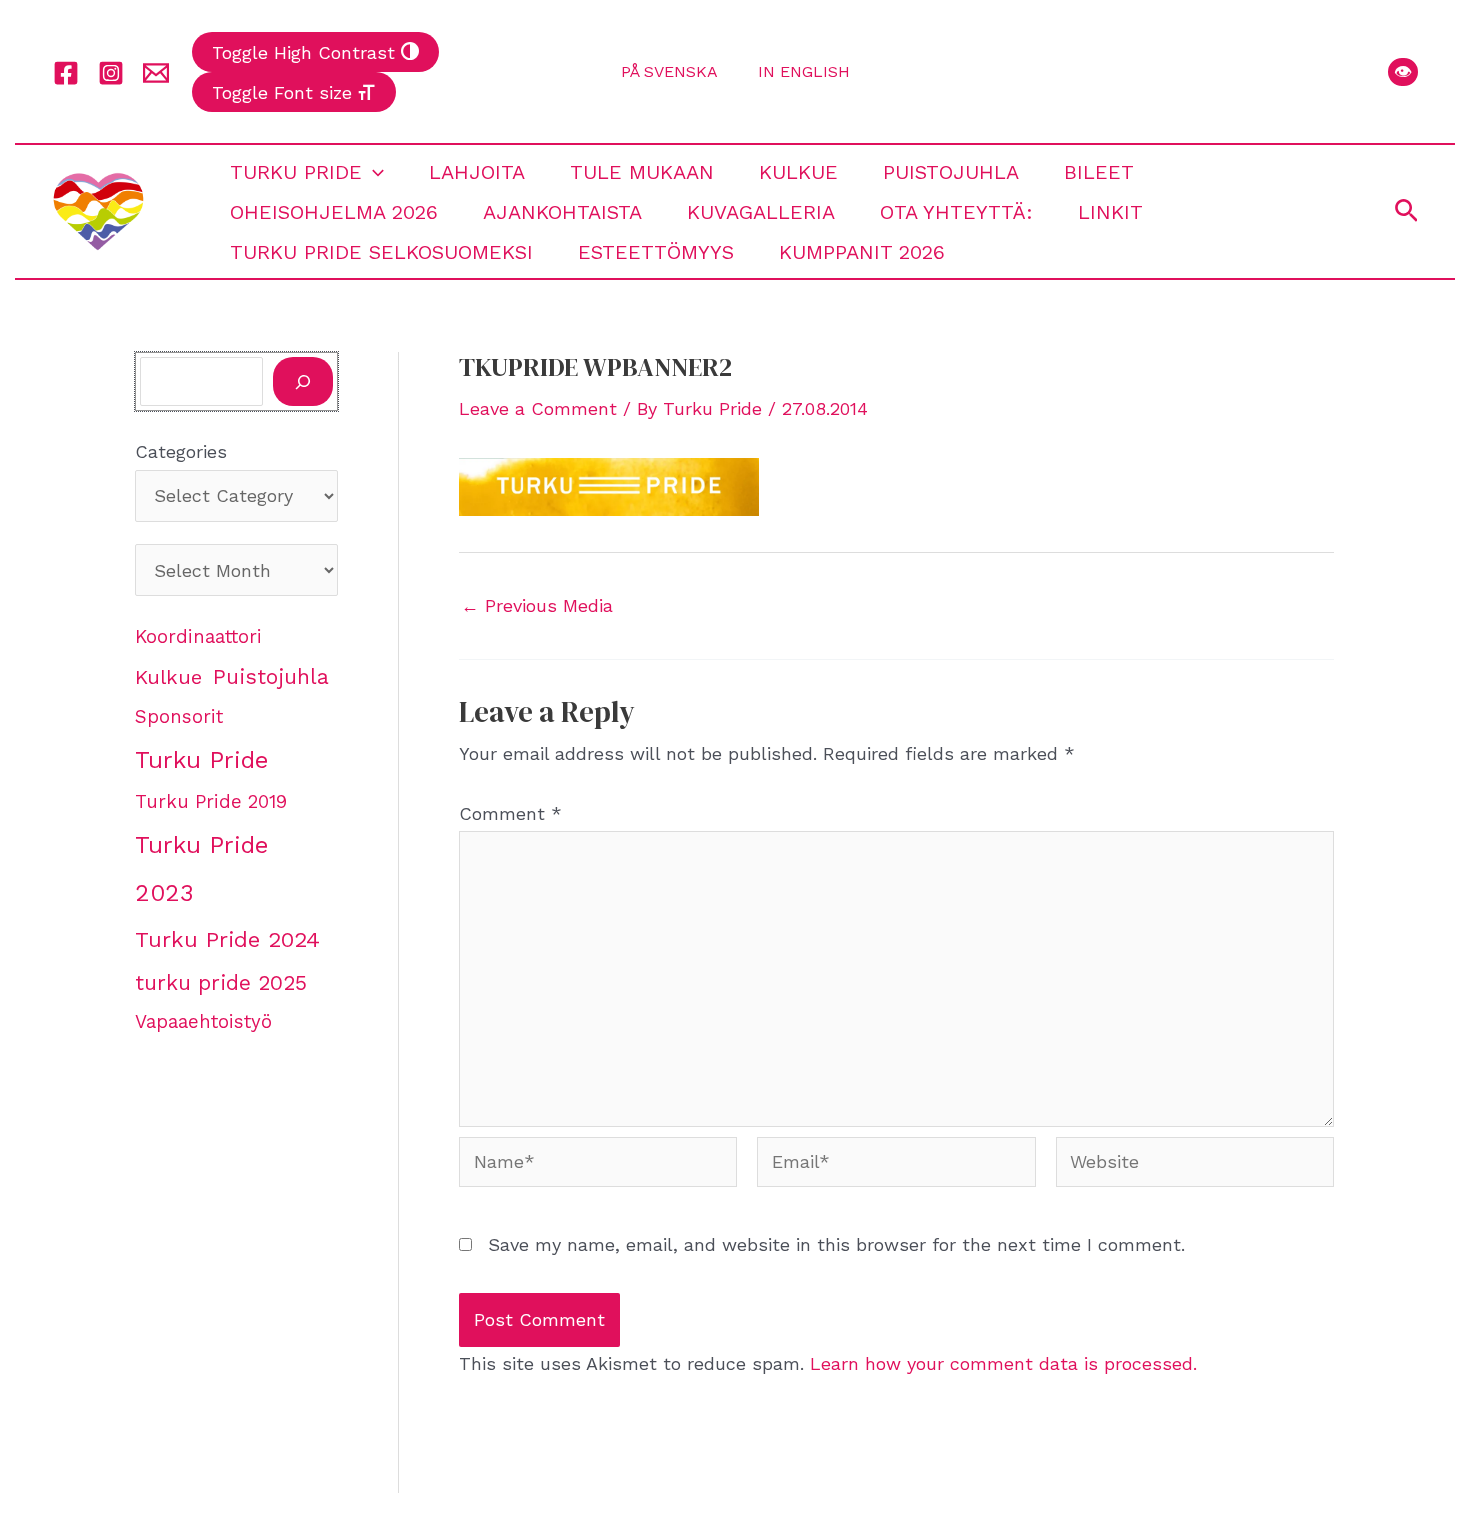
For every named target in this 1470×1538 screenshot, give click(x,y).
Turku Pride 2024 (227, 939)
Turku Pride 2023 (201, 869)
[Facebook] (66, 73)
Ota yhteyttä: (956, 212)
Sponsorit (179, 717)
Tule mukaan (642, 172)
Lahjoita (477, 172)
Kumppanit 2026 (862, 252)
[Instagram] (111, 73)
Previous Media (537, 606)
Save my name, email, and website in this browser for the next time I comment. (836, 1244)
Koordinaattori (198, 637)
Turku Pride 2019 (211, 802)
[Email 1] (156, 73)
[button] (1403, 72)
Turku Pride (296, 172)
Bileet (1099, 172)
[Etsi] (303, 381)
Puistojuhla (951, 172)
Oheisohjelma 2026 (334, 212)
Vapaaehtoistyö (203, 1022)
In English (804, 71)
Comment (510, 813)
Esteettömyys (656, 252)
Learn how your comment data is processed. (1003, 1363)
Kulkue (798, 172)
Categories (181, 451)
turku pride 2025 (221, 982)
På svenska (669, 71)
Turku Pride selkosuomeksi (381, 252)
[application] (373, 172)
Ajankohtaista (562, 212)
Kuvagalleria (761, 212)
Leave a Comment (538, 408)
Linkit (1110, 212)
